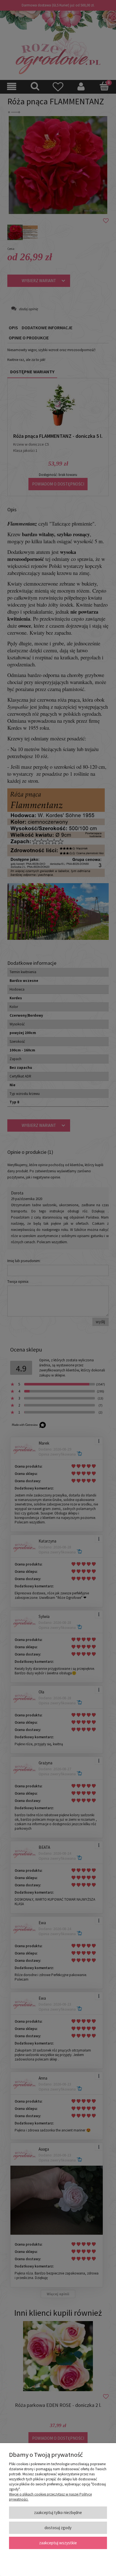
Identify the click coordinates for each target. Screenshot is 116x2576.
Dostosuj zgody (58, 2528)
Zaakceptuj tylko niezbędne (58, 2512)
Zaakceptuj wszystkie (58, 2543)
